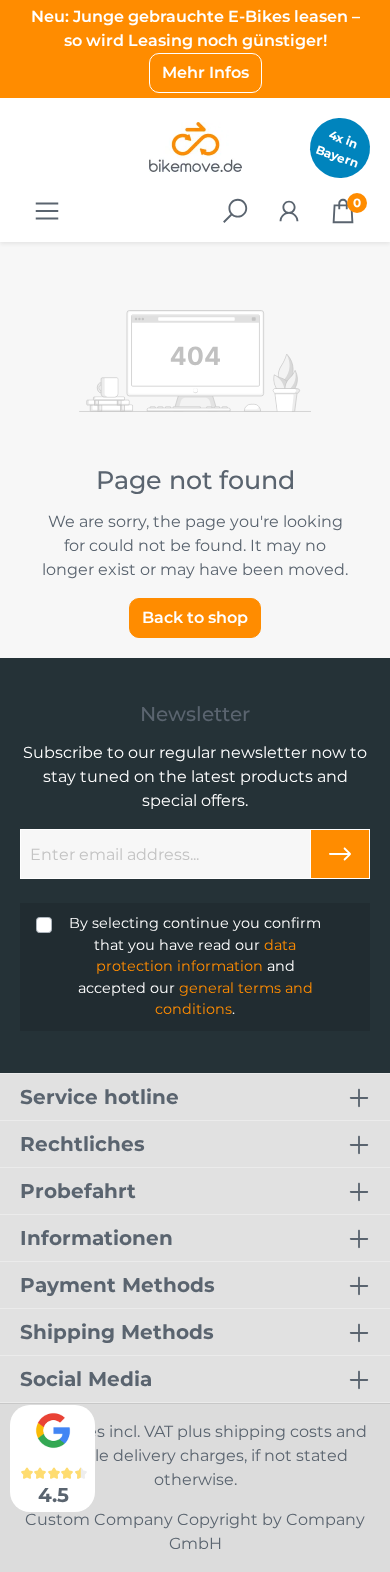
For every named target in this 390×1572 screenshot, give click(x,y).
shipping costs (273, 1431)
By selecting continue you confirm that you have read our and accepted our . (195, 966)
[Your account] (289, 211)
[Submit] (340, 854)
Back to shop (195, 617)
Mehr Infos (205, 72)
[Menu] (47, 211)
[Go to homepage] (195, 147)
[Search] (235, 211)
